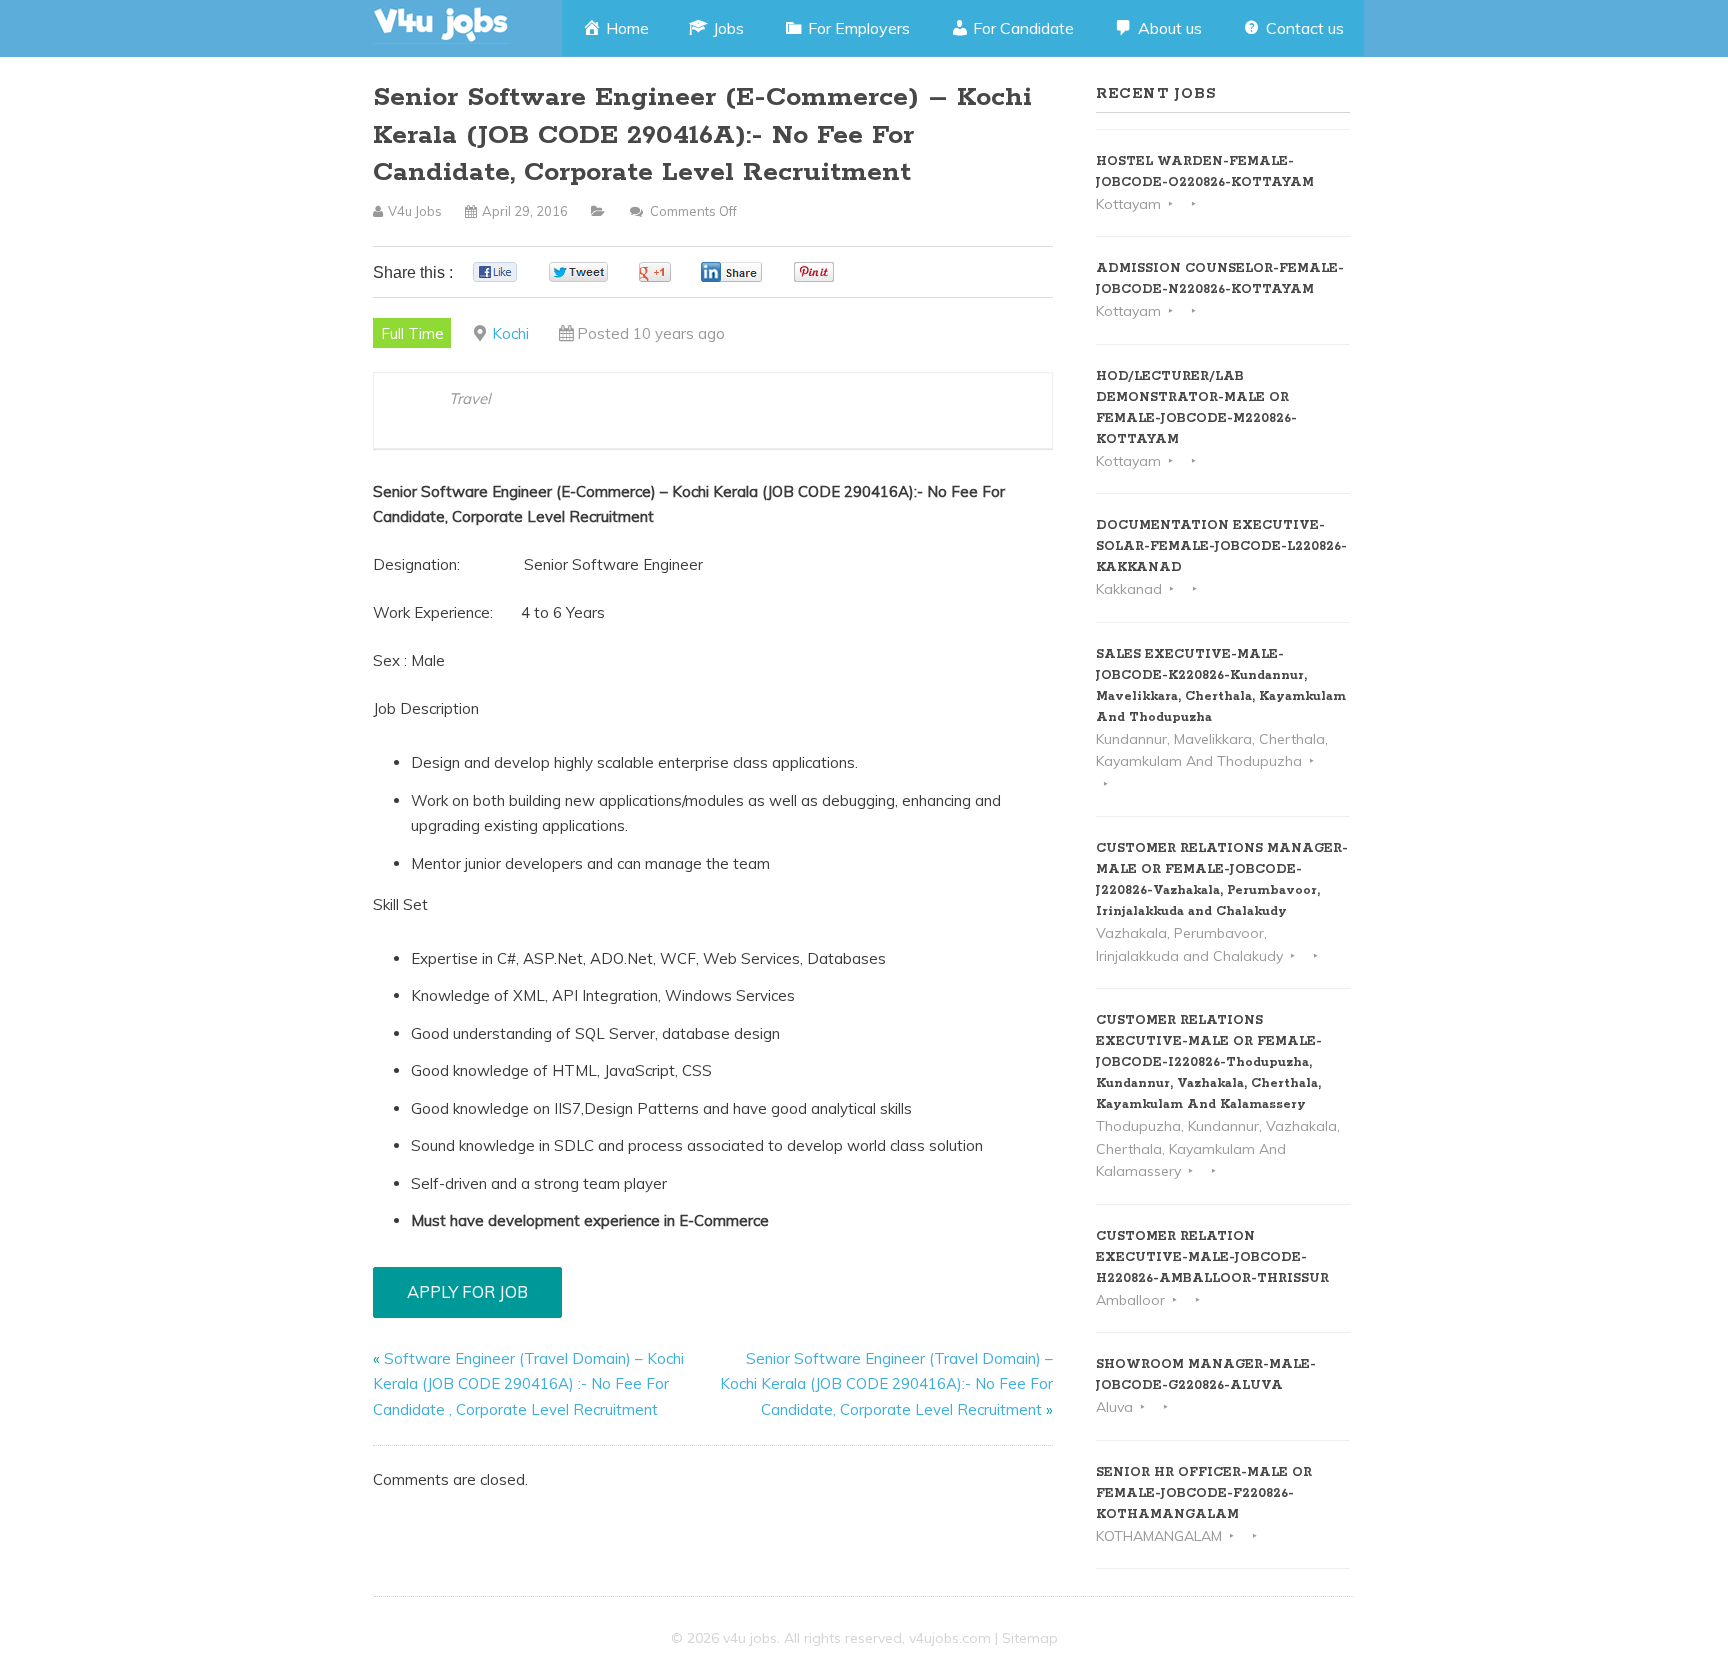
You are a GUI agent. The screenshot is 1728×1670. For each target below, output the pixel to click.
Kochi (510, 333)
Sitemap (1030, 1638)
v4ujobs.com (950, 1638)
